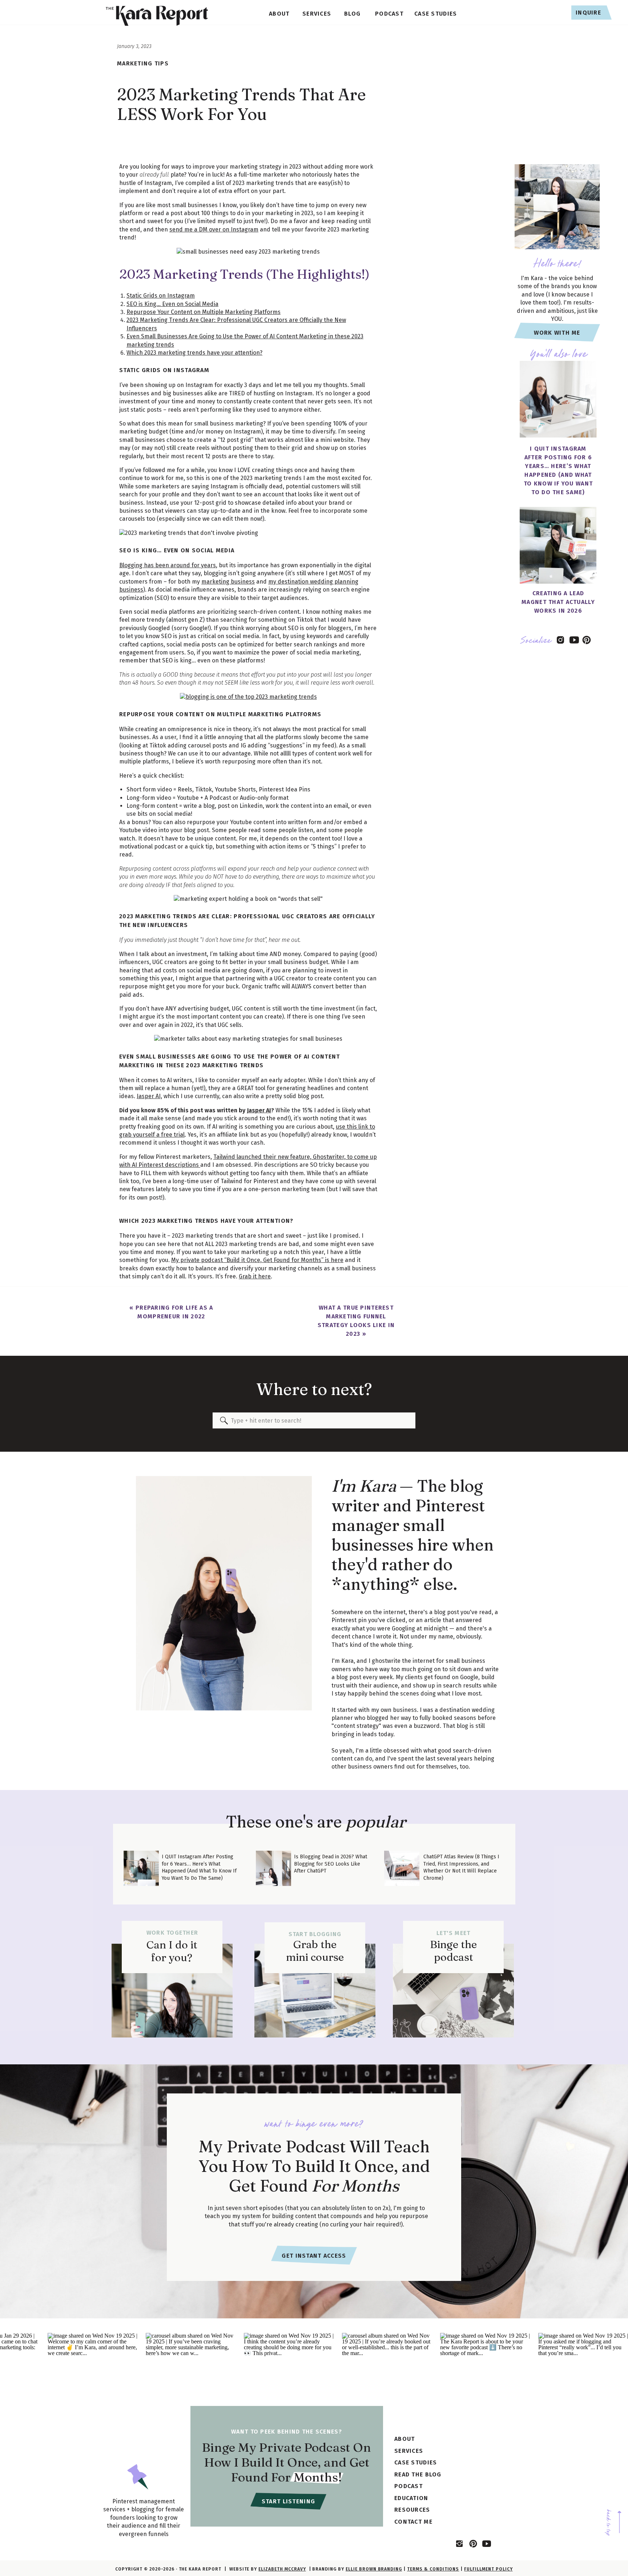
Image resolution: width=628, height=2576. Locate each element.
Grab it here (255, 1276)
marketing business (228, 582)
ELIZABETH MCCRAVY (282, 2569)
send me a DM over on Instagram (214, 229)
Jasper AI (259, 1110)
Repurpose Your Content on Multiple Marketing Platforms (204, 312)
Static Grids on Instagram (161, 296)
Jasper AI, (149, 1096)
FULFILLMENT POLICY (488, 2569)
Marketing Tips (143, 63)
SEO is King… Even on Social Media (172, 304)
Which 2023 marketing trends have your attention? (194, 353)
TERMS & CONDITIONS (433, 2569)
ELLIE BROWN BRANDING (374, 2569)
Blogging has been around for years (168, 565)
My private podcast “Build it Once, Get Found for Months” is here (257, 1260)
